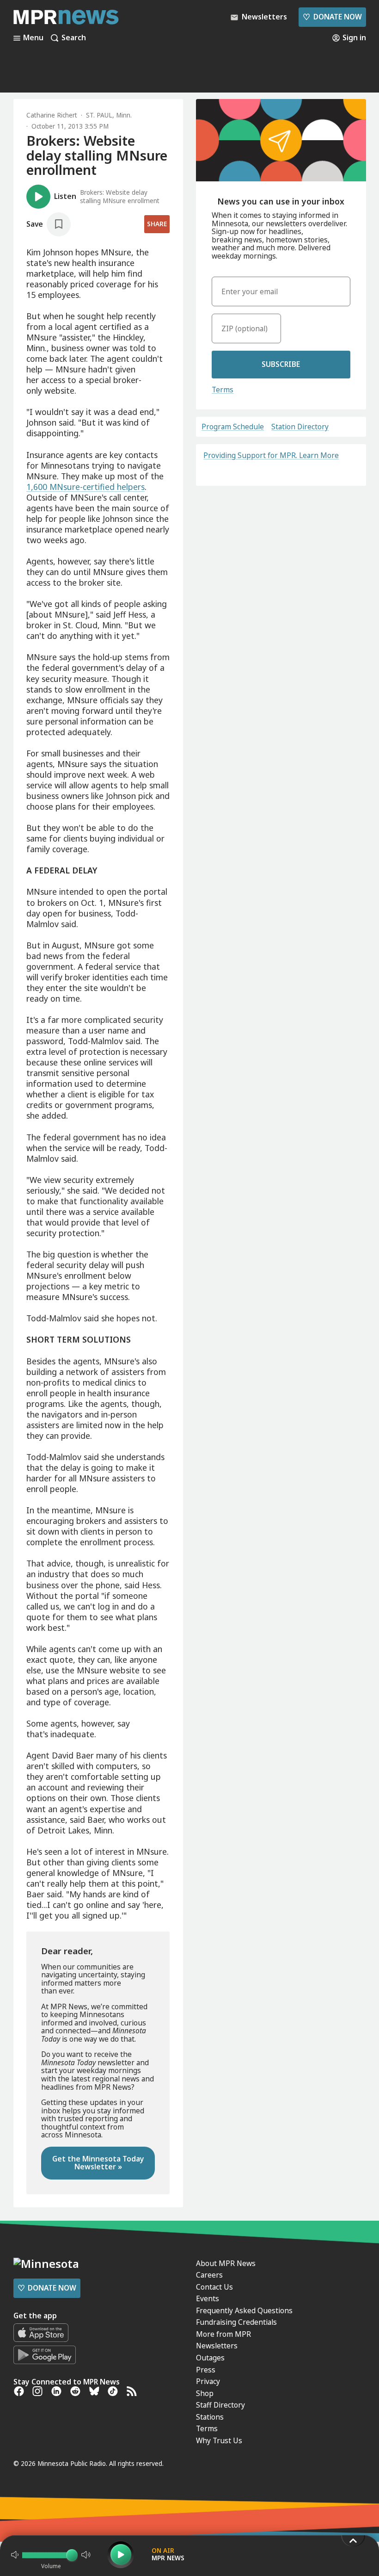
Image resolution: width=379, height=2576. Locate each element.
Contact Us (214, 2287)
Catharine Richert (52, 115)
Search (74, 38)
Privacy (208, 2381)
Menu (33, 38)
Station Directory (300, 427)
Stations (210, 2417)
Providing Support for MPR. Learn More (271, 455)
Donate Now (332, 17)
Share (157, 224)
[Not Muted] (15, 2555)
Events (208, 2298)
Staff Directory (220, 2405)
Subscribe (281, 364)
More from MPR (223, 2334)
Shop (205, 2393)
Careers (209, 2275)
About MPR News (226, 2263)
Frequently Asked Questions (244, 2310)
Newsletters (217, 2346)
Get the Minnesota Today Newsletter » (98, 2163)
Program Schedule (233, 427)
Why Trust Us (219, 2440)
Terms (223, 390)
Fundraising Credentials (236, 2322)
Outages (210, 2358)
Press (206, 2370)
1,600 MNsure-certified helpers (86, 487)
